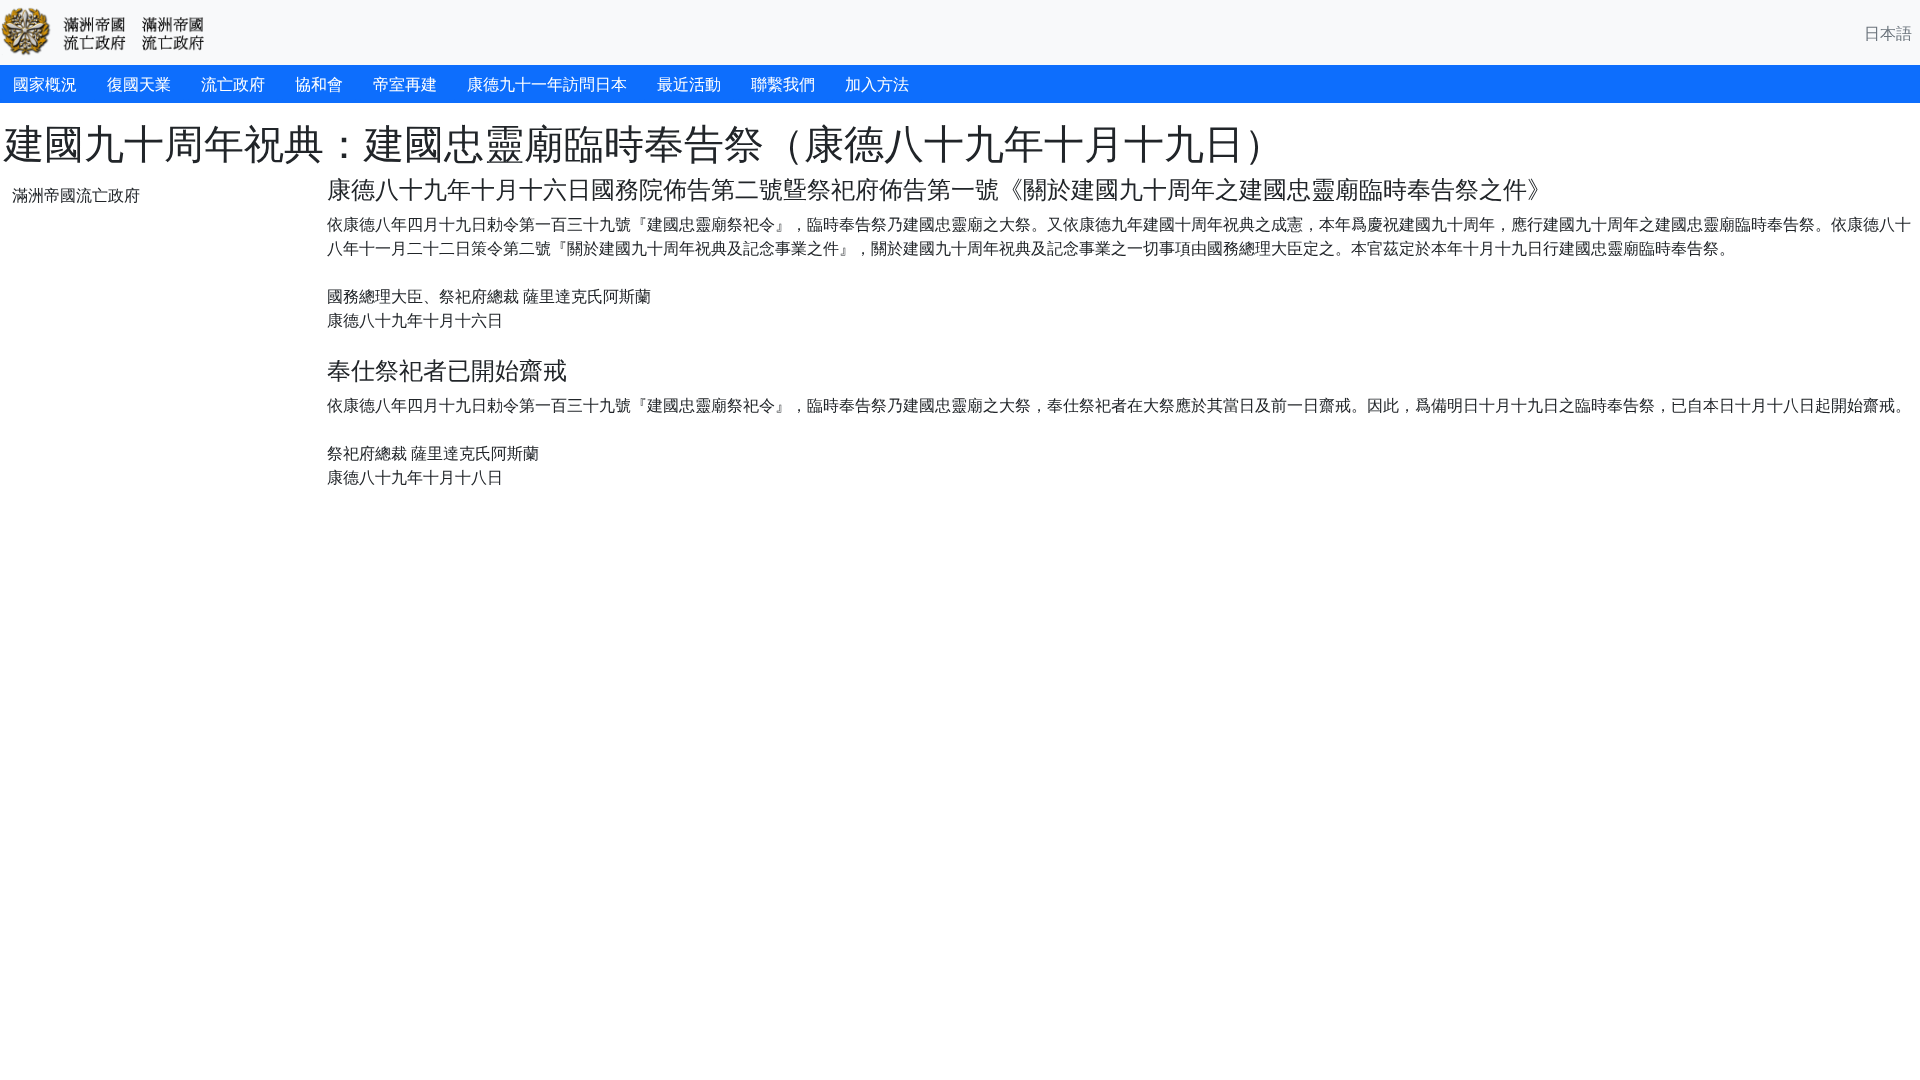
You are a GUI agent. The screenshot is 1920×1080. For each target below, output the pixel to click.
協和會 (319, 84)
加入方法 (877, 84)
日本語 (1888, 33)
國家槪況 (45, 84)
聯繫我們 (783, 84)
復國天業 (139, 84)
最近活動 (689, 84)
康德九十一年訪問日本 (547, 84)
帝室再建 (405, 84)
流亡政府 (233, 84)
